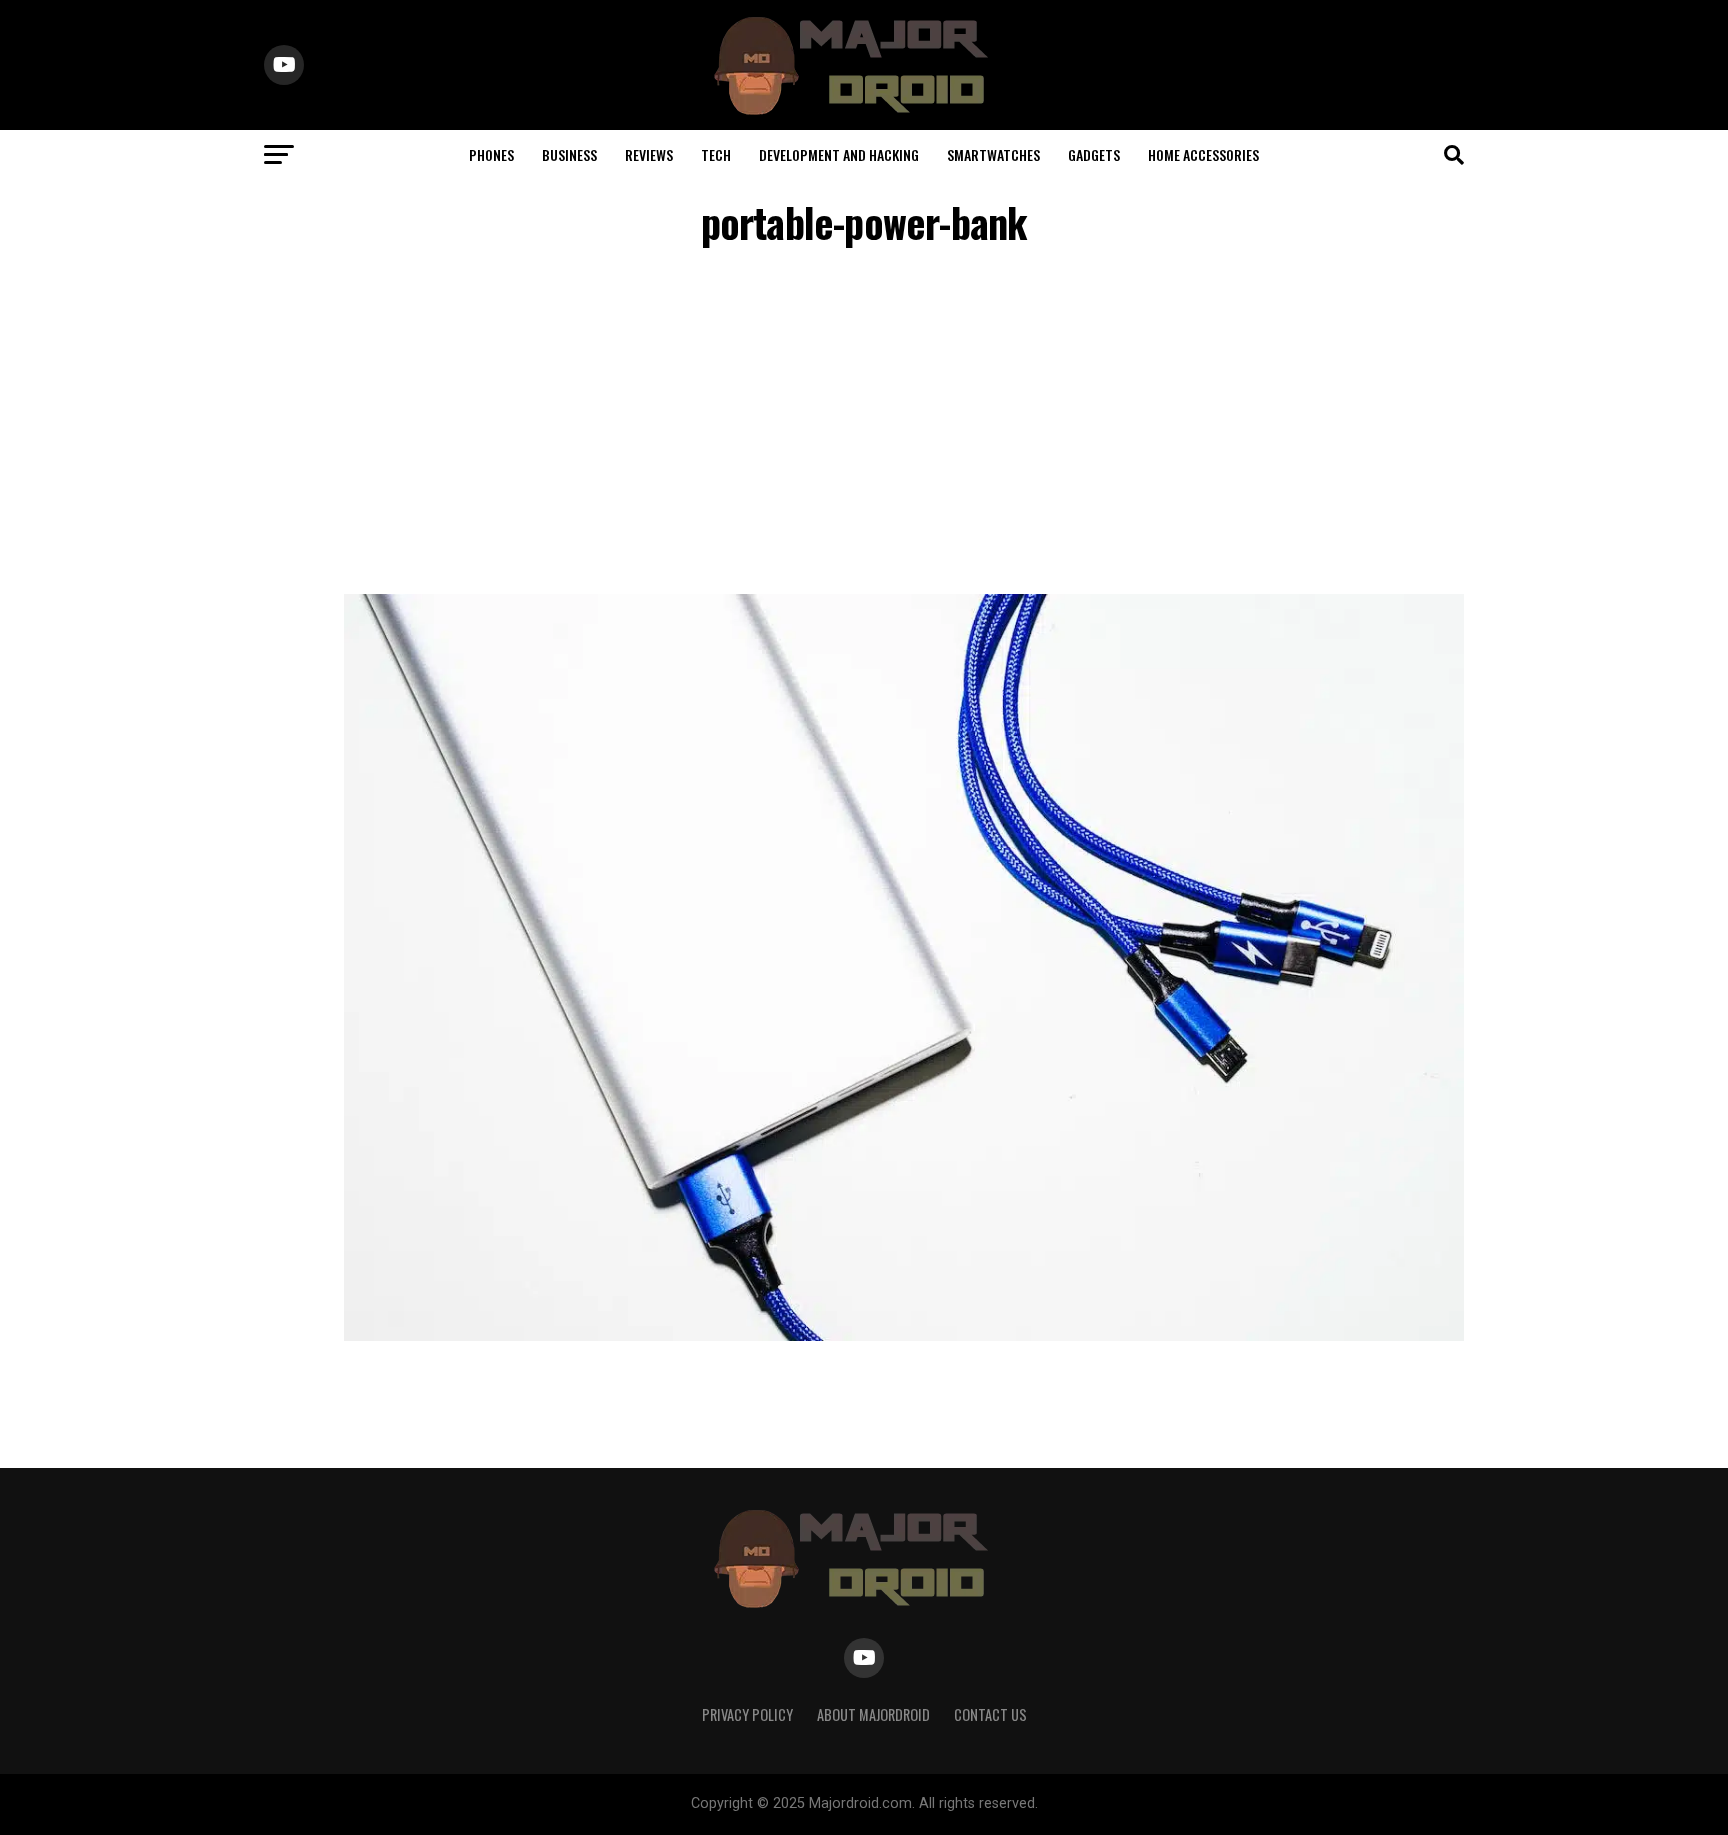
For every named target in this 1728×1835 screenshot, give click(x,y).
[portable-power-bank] (904, 1335)
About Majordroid (873, 1714)
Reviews (649, 154)
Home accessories (1203, 154)
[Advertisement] (864, 424)
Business (569, 154)
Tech (716, 154)
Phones (491, 154)
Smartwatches (993, 154)
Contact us (990, 1714)
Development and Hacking (839, 154)
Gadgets (1094, 154)
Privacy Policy (747, 1714)
